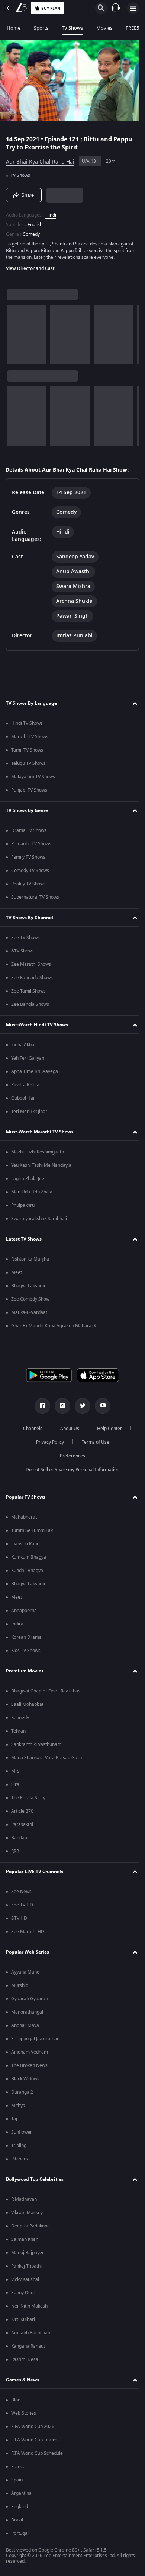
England (20, 2509)
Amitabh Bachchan (31, 2335)
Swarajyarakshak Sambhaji (39, 1221)
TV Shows (72, 28)
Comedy (31, 231)
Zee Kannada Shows (32, 980)
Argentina (21, 2496)
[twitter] (80, 1408)
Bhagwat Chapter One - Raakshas (46, 1693)
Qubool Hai (23, 1100)
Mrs (15, 1773)
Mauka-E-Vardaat (29, 1315)
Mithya (18, 2108)
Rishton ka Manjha (30, 1261)
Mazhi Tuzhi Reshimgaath (38, 1154)
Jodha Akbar (24, 1047)
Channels (30, 1431)
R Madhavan (24, 2202)
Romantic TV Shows (31, 846)
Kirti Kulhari (23, 2322)
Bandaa (19, 1840)
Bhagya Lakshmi (28, 1288)
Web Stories (24, 2415)
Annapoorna (24, 1613)
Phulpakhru (23, 1208)
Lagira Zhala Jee (28, 1181)
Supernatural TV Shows (35, 899)
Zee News (21, 1894)
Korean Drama (26, 1639)
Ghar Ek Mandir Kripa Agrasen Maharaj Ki (54, 1328)
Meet (17, 1275)
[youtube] (100, 1408)
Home (14, 28)
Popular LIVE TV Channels (35, 1873)
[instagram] (60, 1408)
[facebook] (40, 1408)
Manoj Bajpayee (28, 2255)
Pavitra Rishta (25, 1087)
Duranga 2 (22, 2094)
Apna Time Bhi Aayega (35, 1074)
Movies (104, 28)
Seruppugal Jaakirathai (35, 2041)
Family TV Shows (28, 859)
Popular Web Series (28, 1954)
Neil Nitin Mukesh (29, 2308)
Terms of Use (93, 1444)
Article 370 (22, 1813)
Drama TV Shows (29, 833)
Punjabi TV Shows (29, 792)
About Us (67, 1431)
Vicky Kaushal (25, 2282)
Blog (16, 2402)
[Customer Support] (116, 8)
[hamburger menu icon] (133, 8)
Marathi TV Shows (30, 739)
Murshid (20, 1988)
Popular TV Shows (26, 1499)
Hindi (51, 212)
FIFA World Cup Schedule (37, 2456)
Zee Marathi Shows (31, 967)
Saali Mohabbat (27, 1707)
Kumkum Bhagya (29, 1559)
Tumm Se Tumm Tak (32, 1533)
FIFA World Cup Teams (34, 2442)
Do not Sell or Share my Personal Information (70, 1472)
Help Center (107, 1431)
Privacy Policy (47, 1444)
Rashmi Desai (25, 2362)
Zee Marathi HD (28, 1934)
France (18, 2469)
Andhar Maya (25, 2028)
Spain (17, 2482)
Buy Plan (51, 8)
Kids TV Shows (26, 1653)
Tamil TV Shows (27, 752)
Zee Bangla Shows (30, 1007)
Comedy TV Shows (30, 873)
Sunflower (22, 2134)
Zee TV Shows (25, 940)
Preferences (70, 1458)
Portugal (20, 2536)
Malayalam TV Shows (33, 779)
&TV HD (19, 1921)
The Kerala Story (28, 1800)
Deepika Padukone (30, 2228)
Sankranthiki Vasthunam (36, 1747)
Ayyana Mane (25, 1974)
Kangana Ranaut (28, 2348)
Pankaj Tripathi (26, 2268)
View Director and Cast (30, 265)
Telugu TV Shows (28, 766)
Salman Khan (25, 2242)
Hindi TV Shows (27, 726)
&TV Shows (22, 953)
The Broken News (29, 2068)
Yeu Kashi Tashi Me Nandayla (41, 1168)
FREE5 (132, 28)
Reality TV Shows (28, 886)
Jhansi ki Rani (25, 1546)
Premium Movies (25, 1673)
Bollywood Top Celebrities (35, 2181)
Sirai (16, 1787)
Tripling (19, 2148)
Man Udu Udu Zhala (32, 1194)
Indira (17, 1626)
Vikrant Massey (27, 2215)
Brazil (17, 2522)
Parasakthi (22, 1827)
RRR (15, 1853)
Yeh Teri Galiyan (28, 1060)
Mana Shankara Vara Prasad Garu (46, 1760)
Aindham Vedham (30, 2054)
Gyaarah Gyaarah (30, 2001)
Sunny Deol (23, 2295)
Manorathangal (27, 2014)
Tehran (18, 1733)
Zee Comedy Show (30, 1301)
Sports (41, 28)
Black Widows (25, 2081)
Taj (14, 2121)
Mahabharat (24, 1519)
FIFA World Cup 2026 (33, 2429)
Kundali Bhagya (27, 1573)
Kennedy (20, 1720)
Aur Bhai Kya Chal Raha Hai (40, 158)
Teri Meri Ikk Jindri (30, 1114)
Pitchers (20, 2161)
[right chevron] (15, 331)
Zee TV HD (22, 1907)
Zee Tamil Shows (28, 993)
